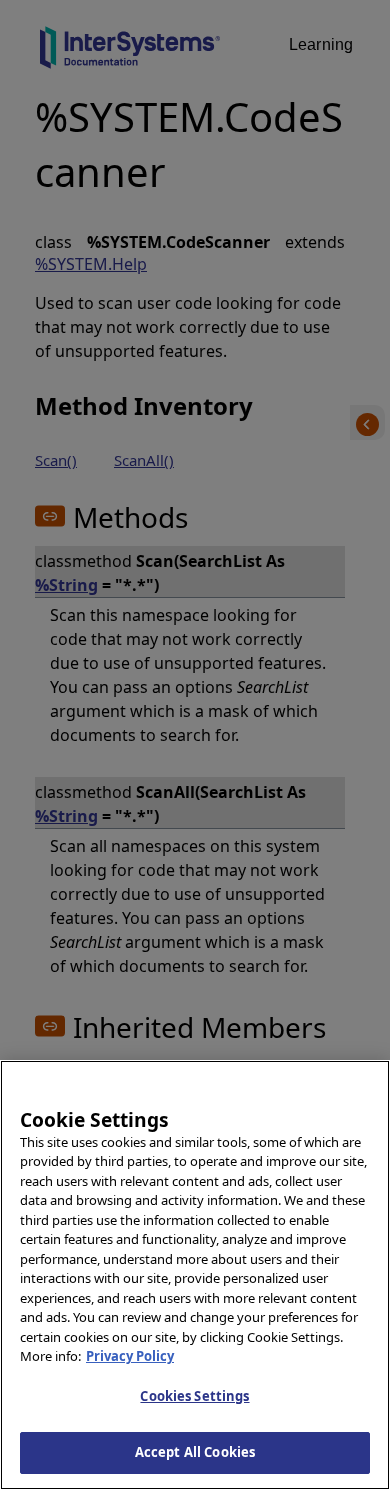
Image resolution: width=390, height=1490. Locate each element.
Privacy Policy (130, 1356)
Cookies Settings (194, 1396)
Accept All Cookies (195, 1452)
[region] (195, 1275)
